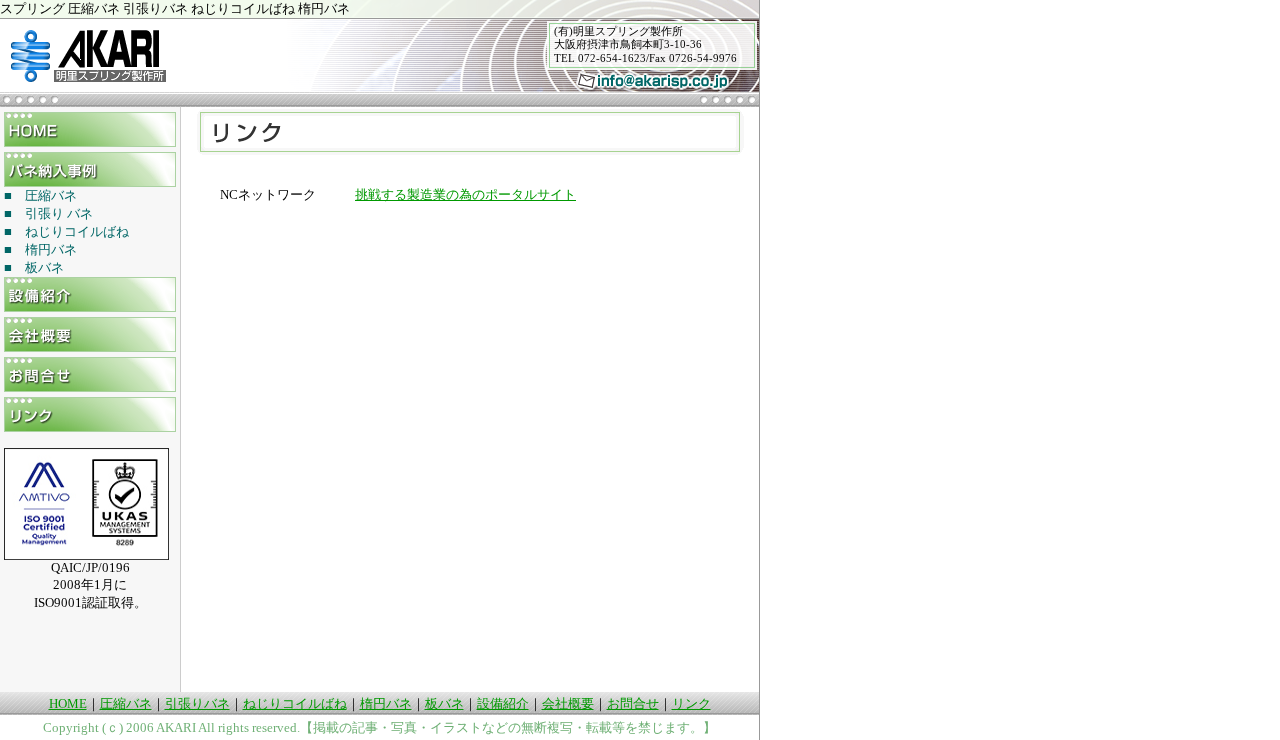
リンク (691, 703)
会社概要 (568, 703)
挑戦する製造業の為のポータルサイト (465, 194)
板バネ (444, 703)
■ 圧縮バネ (40, 195)
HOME (68, 703)
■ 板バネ (34, 267)
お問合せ (633, 703)
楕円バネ (386, 703)
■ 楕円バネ (40, 249)
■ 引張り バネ (48, 213)
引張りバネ (197, 703)
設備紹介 (503, 703)
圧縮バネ (126, 703)
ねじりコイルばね (295, 703)
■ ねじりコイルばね (66, 231)
